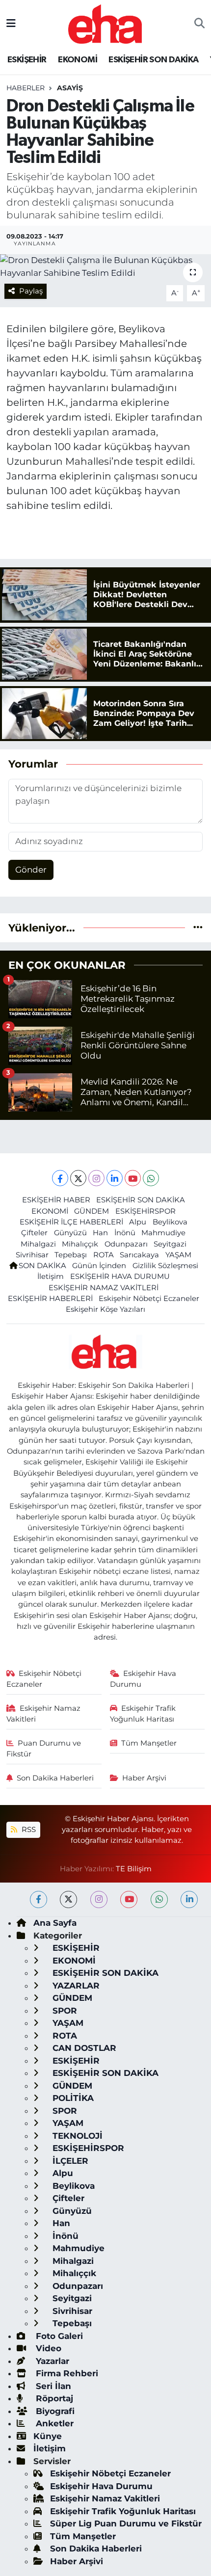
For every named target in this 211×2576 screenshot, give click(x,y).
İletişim (51, 1276)
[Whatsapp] (151, 1178)
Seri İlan (52, 2386)
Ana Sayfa (55, 1923)
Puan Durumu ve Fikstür (44, 1749)
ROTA (104, 1255)
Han (100, 1233)
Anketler (53, 2423)
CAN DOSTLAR (83, 2048)
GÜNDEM (92, 1211)
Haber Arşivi (144, 1778)
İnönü (125, 1233)
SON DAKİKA (42, 1266)
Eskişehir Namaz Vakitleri (44, 1714)
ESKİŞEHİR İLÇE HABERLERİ (71, 1222)
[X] (78, 1178)
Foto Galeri (58, 2336)
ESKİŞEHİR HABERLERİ (50, 1299)
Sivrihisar (32, 1255)
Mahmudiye (163, 1233)
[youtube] (129, 1899)
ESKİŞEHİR (27, 60)
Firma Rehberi (66, 2373)
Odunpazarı (126, 1244)
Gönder (31, 870)
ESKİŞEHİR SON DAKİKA (153, 60)
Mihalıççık (80, 1244)
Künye (48, 2436)
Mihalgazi (38, 1244)
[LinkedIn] (115, 1178)
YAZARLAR (75, 1986)
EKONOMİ (78, 60)
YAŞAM (178, 1255)
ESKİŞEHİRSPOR (145, 1211)
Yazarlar (51, 2361)
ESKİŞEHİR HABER (56, 1200)
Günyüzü (70, 1233)
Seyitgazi (170, 1244)
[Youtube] (133, 1178)
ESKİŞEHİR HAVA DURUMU (120, 1276)
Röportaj (53, 2398)
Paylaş (31, 291)
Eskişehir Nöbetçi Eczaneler (149, 1299)
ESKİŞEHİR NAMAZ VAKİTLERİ (104, 1288)
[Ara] (199, 24)
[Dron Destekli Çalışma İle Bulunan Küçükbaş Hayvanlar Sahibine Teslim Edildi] (105, 267)
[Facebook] (60, 1178)
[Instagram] (96, 1178)
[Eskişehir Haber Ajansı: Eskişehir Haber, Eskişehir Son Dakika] (105, 23)
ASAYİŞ (70, 88)
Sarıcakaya (139, 1255)
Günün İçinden (99, 1266)
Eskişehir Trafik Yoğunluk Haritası (143, 1714)
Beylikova (170, 1222)
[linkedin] (189, 1899)
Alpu (138, 1222)
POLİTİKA (72, 2098)
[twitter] (68, 1899)
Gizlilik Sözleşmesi (165, 1266)
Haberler (26, 88)
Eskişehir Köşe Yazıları (105, 1309)
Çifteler (34, 1233)
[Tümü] (198, 928)
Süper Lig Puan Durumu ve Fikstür (126, 2523)
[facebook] (39, 1899)
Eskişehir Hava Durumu (143, 1679)
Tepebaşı (71, 1255)
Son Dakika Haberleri (55, 1778)
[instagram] (99, 1899)
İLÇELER (69, 2161)
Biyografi (54, 2411)
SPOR (64, 2011)
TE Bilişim (134, 1869)
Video (47, 2348)
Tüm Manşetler (149, 1743)
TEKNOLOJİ (76, 2136)
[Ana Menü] (11, 24)
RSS (28, 1830)
